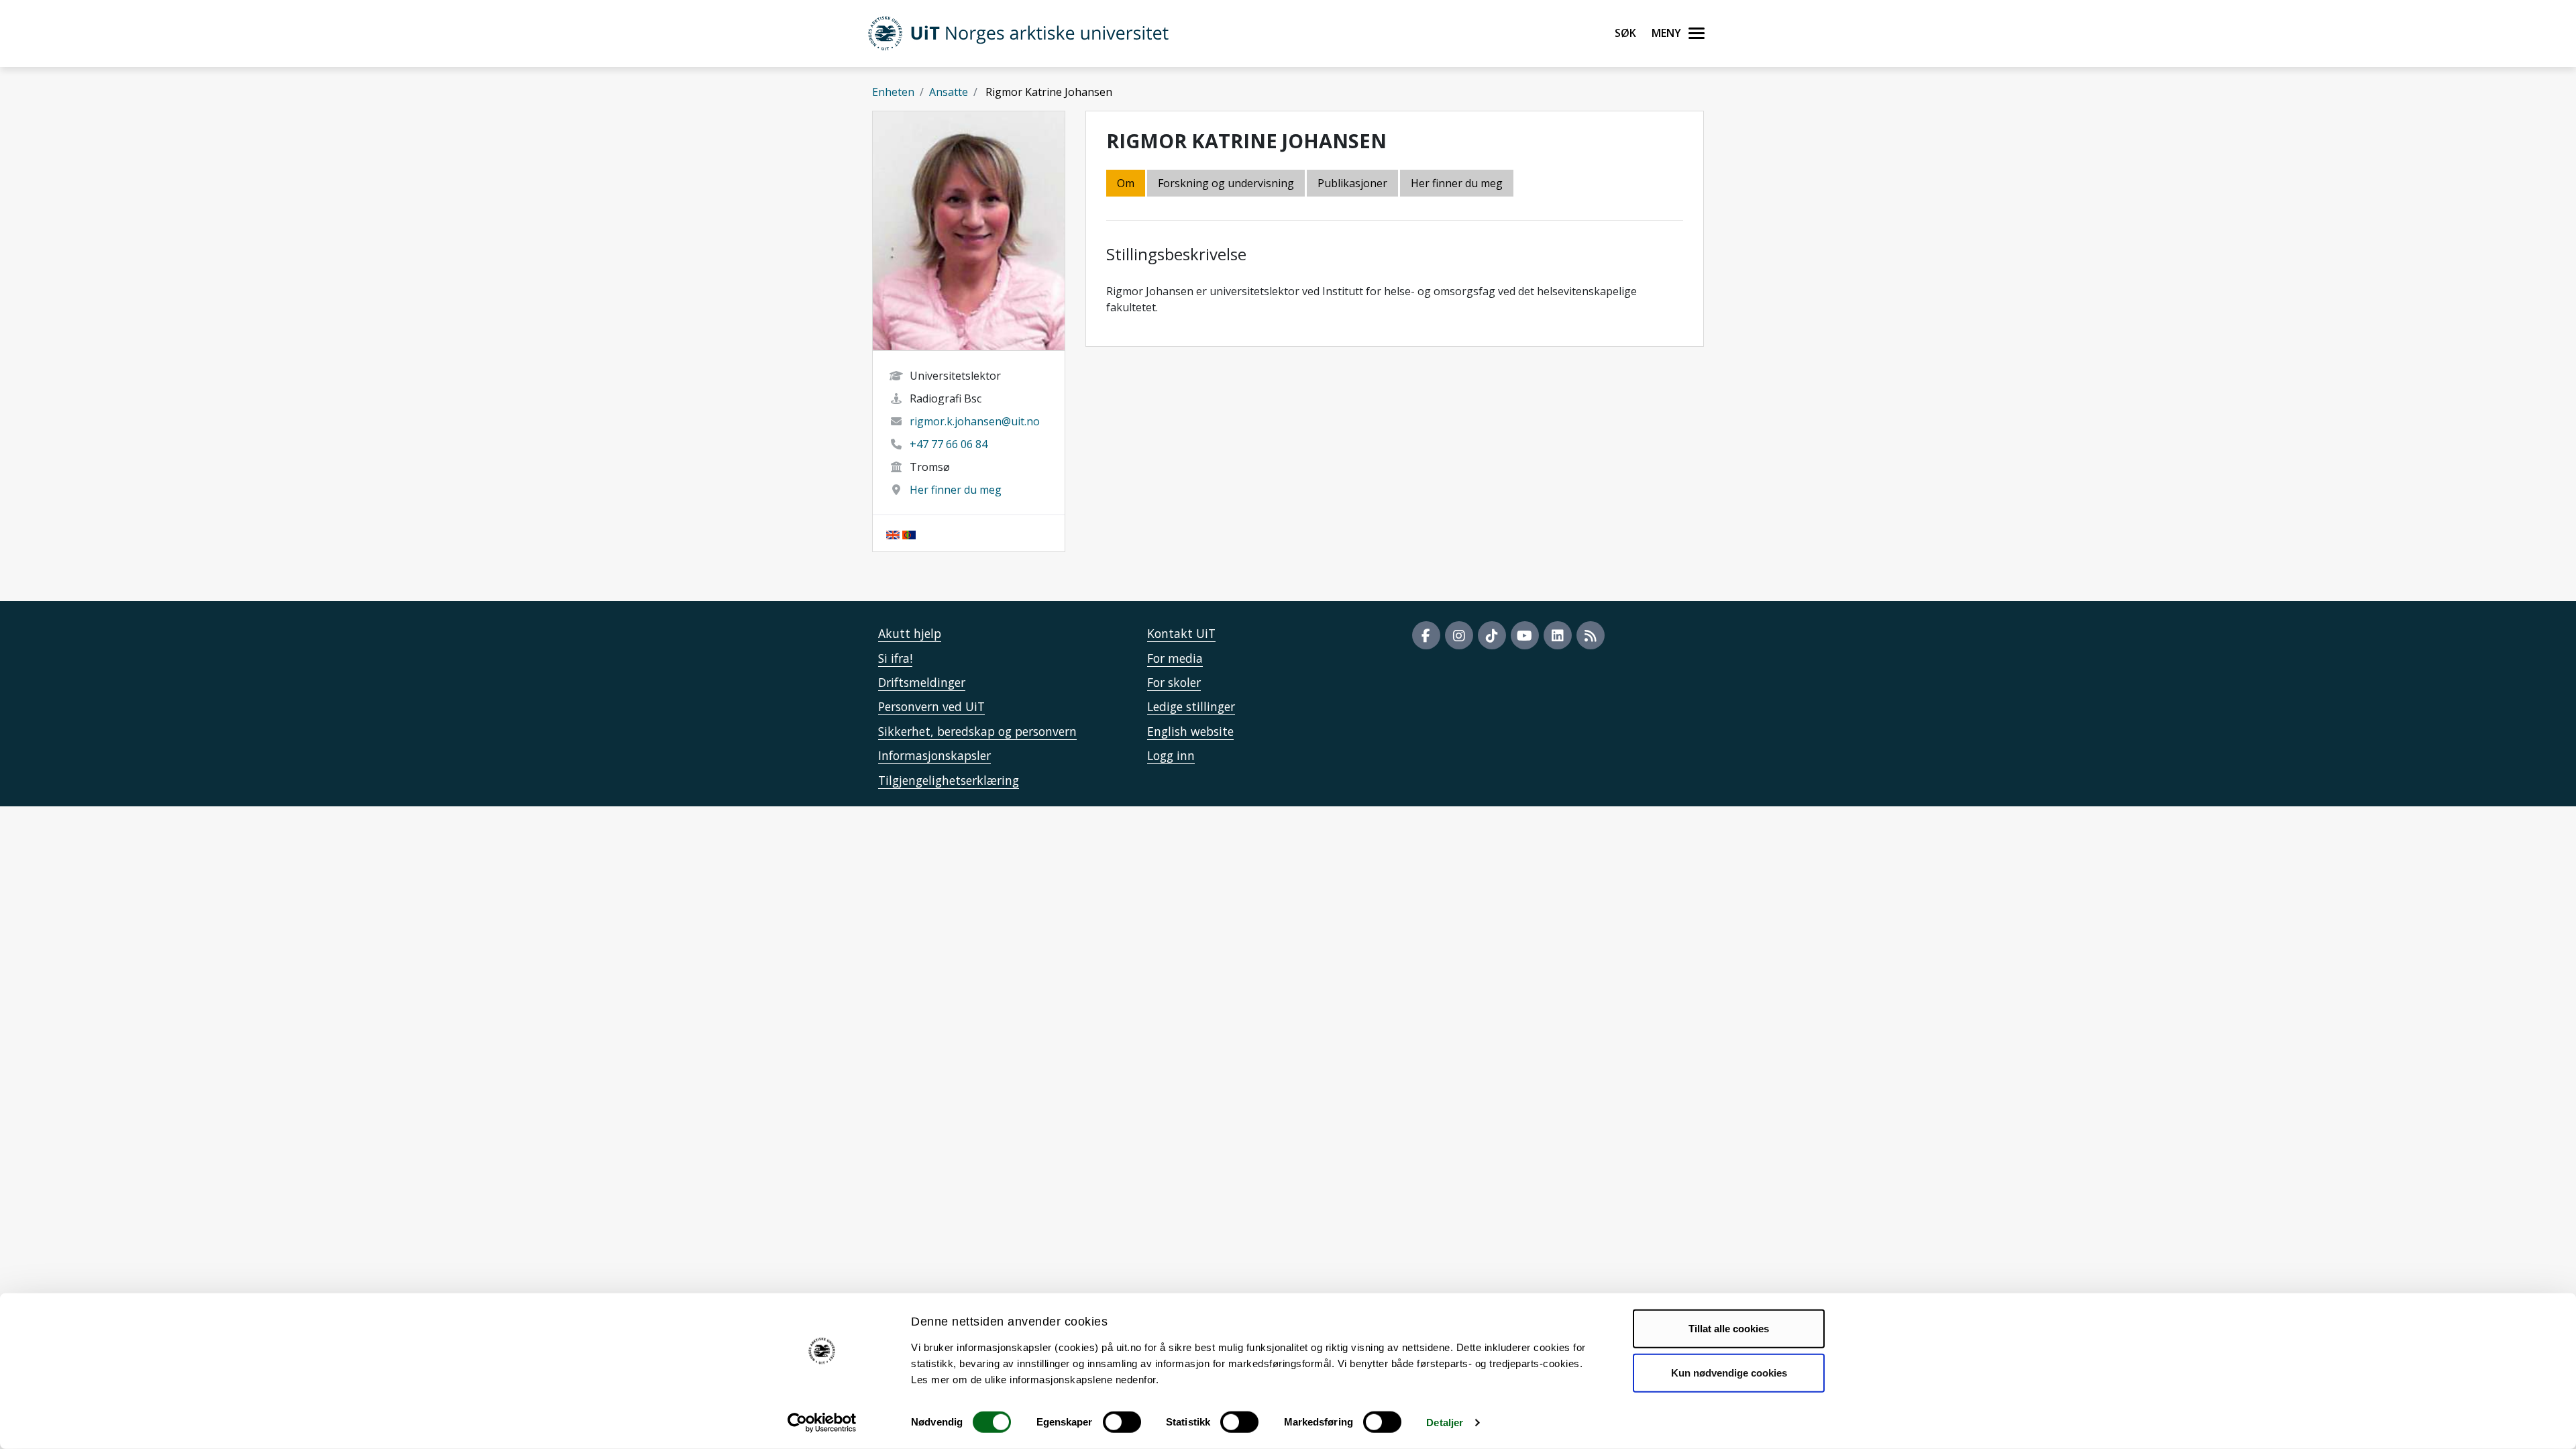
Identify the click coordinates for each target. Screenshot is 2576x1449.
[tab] (1353, 184)
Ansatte (949, 92)
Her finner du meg (956, 490)
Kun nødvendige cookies (1729, 1372)
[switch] (1122, 1422)
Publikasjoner (1352, 183)
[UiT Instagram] (1459, 635)
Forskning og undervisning (1226, 183)
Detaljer (1445, 1423)
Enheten (893, 92)
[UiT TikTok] (1492, 635)
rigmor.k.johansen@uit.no (975, 421)
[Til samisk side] (909, 533)
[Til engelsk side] (893, 533)
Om (1126, 183)
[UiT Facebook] (1426, 635)
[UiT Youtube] (1525, 635)
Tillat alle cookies (1729, 1329)
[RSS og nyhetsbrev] (1591, 635)
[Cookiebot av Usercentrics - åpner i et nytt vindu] (822, 1423)
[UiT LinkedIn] (1558, 635)
